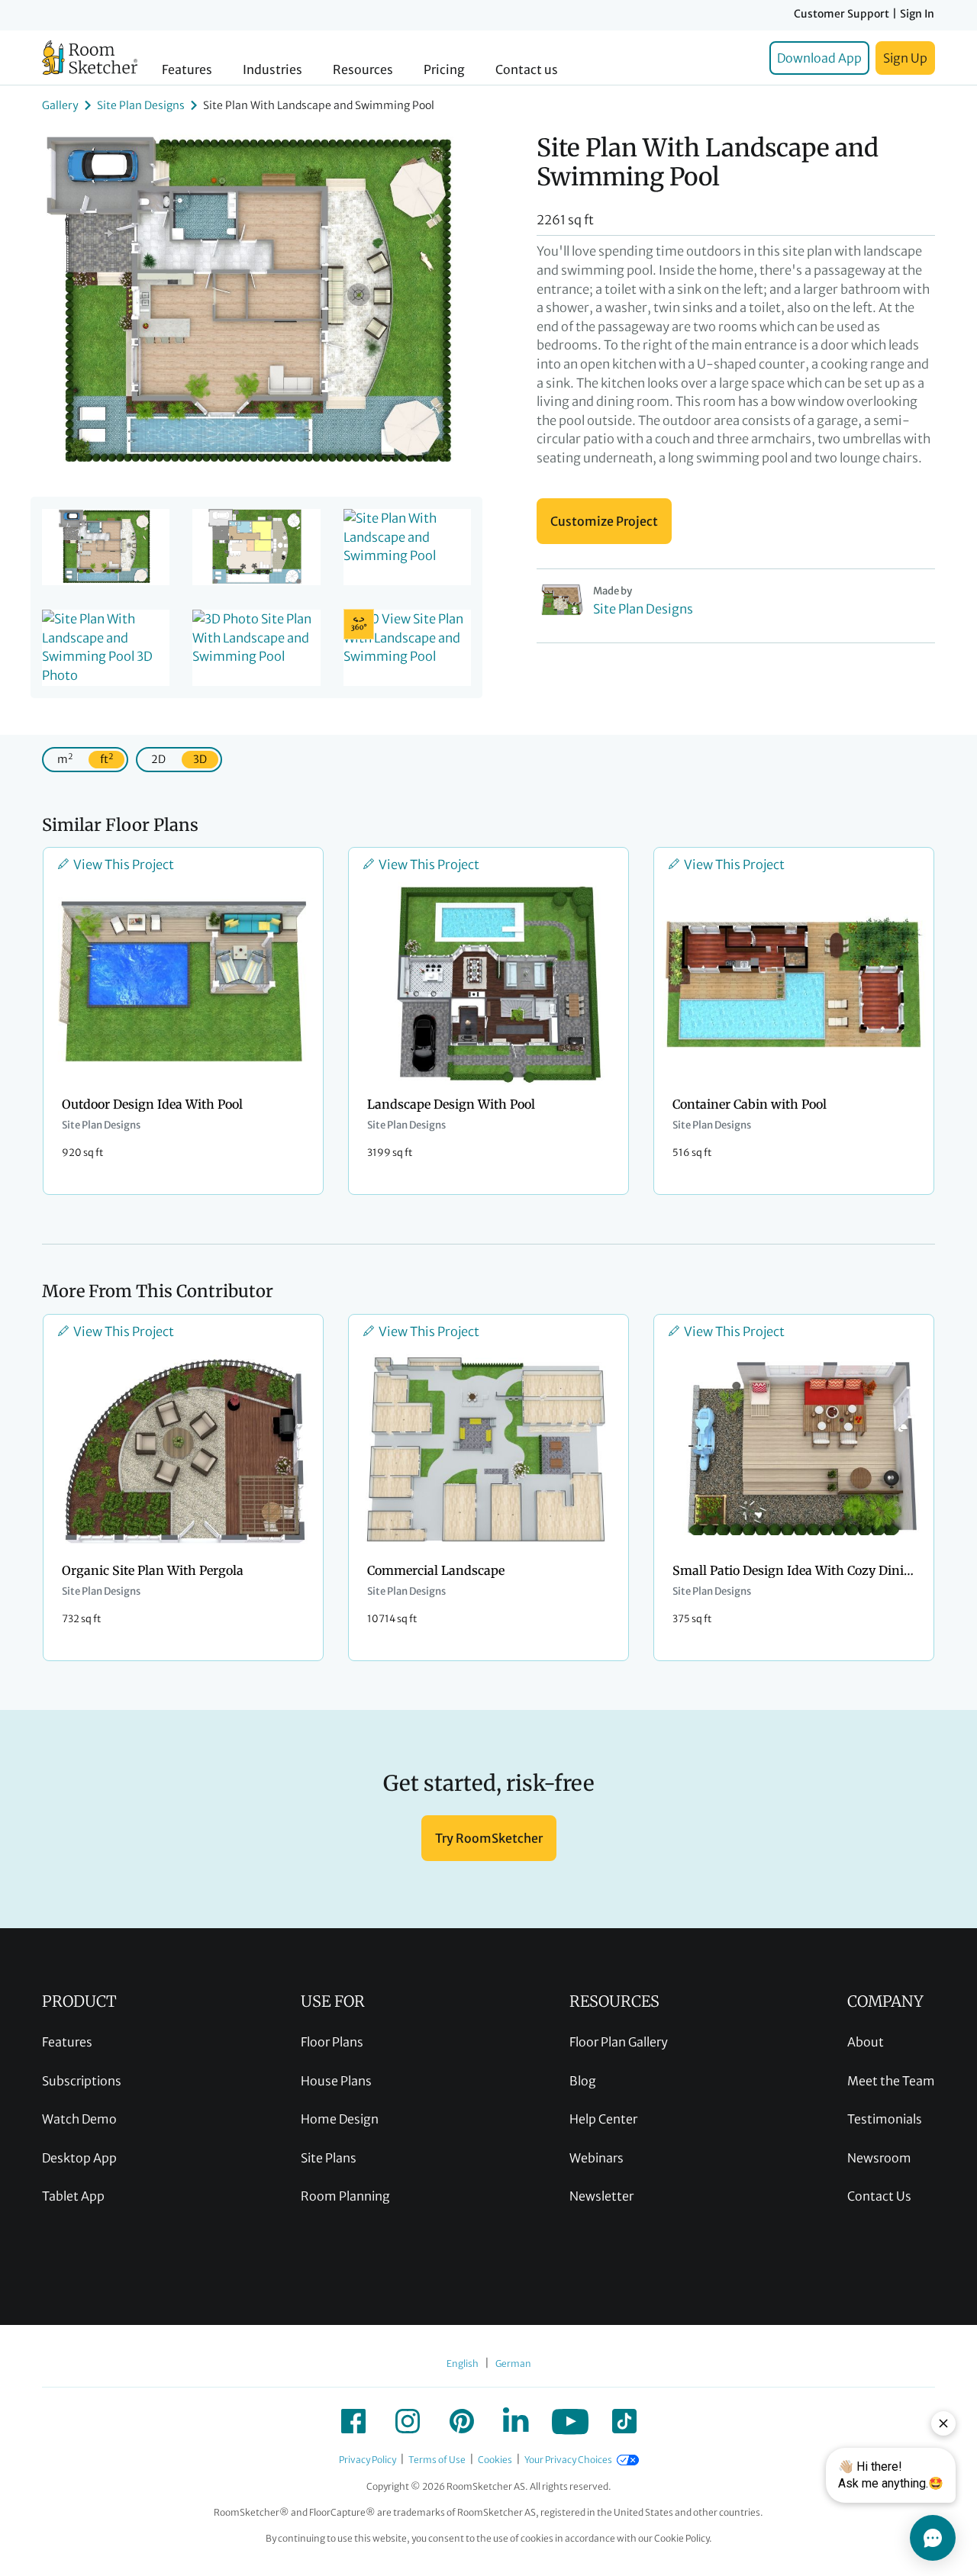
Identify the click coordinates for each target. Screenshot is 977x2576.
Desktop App (79, 2158)
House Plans (336, 2081)
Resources (363, 70)
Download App (819, 58)
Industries (272, 70)
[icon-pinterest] (462, 2421)
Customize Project (604, 521)
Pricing (444, 70)
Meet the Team (891, 2081)
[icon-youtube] (570, 2421)
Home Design (340, 2119)
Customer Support (842, 14)
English (463, 2363)
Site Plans (329, 2158)
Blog (583, 2081)
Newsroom (879, 2158)
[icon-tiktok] (624, 2421)
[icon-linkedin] (516, 2421)
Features (187, 70)
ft (106, 759)
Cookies (495, 2460)
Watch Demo (79, 2119)
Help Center (603, 2119)
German (513, 2363)
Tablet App (73, 2196)
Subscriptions (82, 2081)
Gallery (60, 105)
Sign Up (905, 58)
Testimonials (885, 2119)
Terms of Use (437, 2460)
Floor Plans (332, 2042)
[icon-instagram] (408, 2421)
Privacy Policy (368, 2460)
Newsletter (601, 2196)
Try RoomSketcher (489, 1838)
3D (200, 759)
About (866, 2042)
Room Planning (345, 2196)
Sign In (917, 14)
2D (158, 759)
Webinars (597, 2158)
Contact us (527, 70)
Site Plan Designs (141, 105)
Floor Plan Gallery (619, 2042)
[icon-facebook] (353, 2421)
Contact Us (879, 2196)
